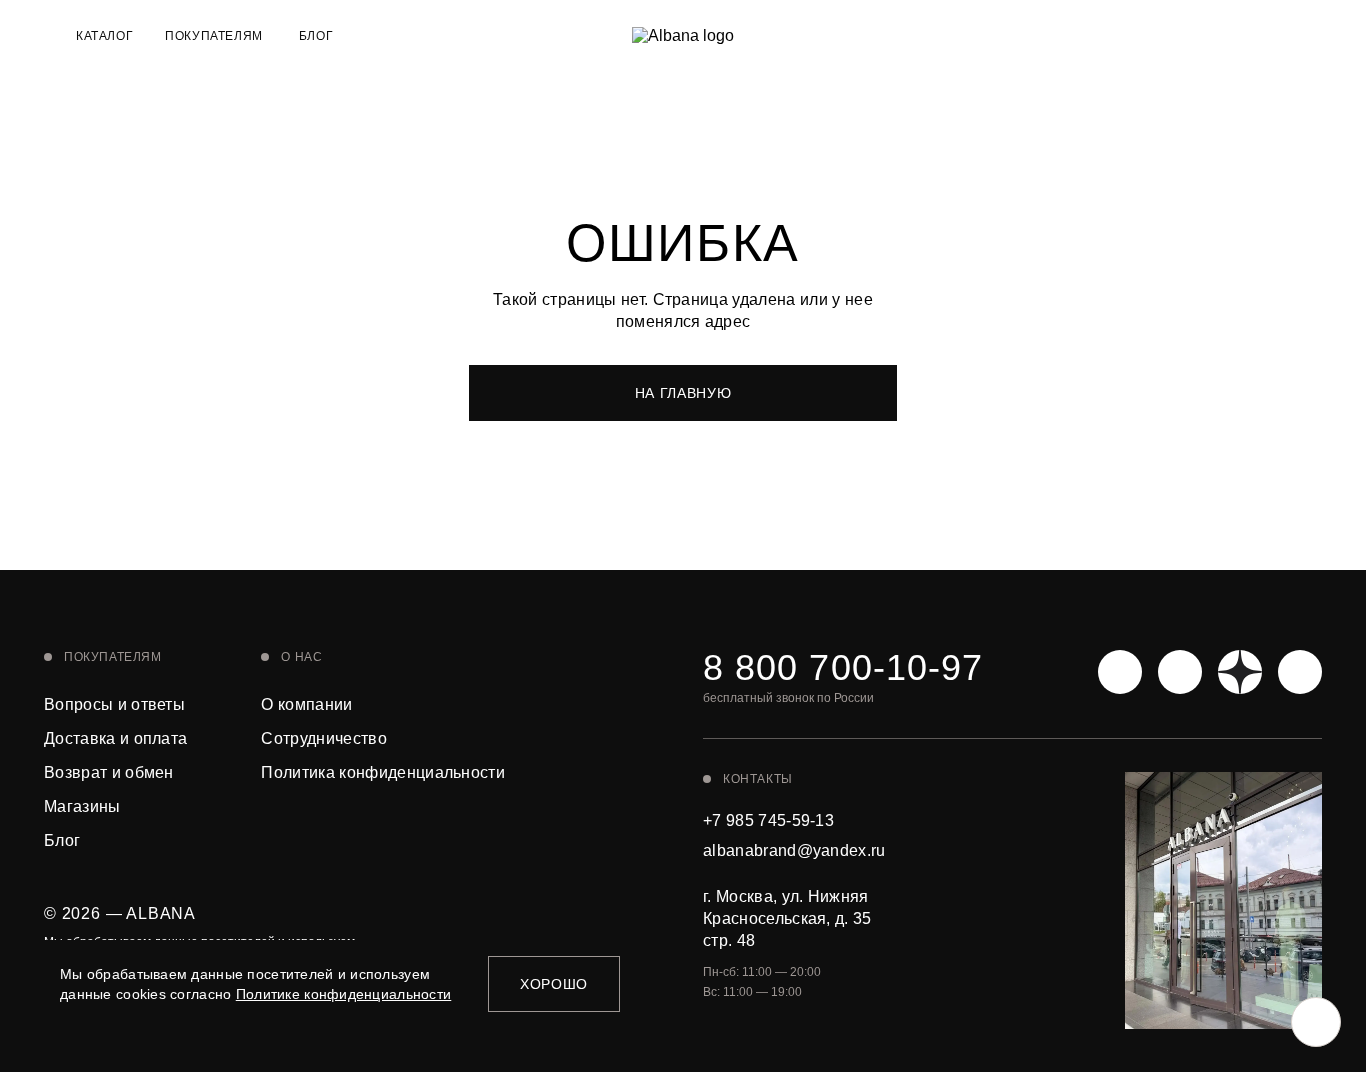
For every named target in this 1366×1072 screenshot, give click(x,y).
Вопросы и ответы (114, 704)
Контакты (758, 779)
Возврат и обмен (109, 772)
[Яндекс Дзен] (1240, 672)
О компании (306, 704)
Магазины (82, 806)
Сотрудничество (323, 738)
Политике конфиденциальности (344, 994)
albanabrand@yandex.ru (794, 850)
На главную (683, 393)
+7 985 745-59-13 (768, 820)
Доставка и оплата (115, 738)
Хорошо (554, 984)
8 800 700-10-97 (843, 668)
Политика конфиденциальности (383, 772)
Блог (316, 36)
